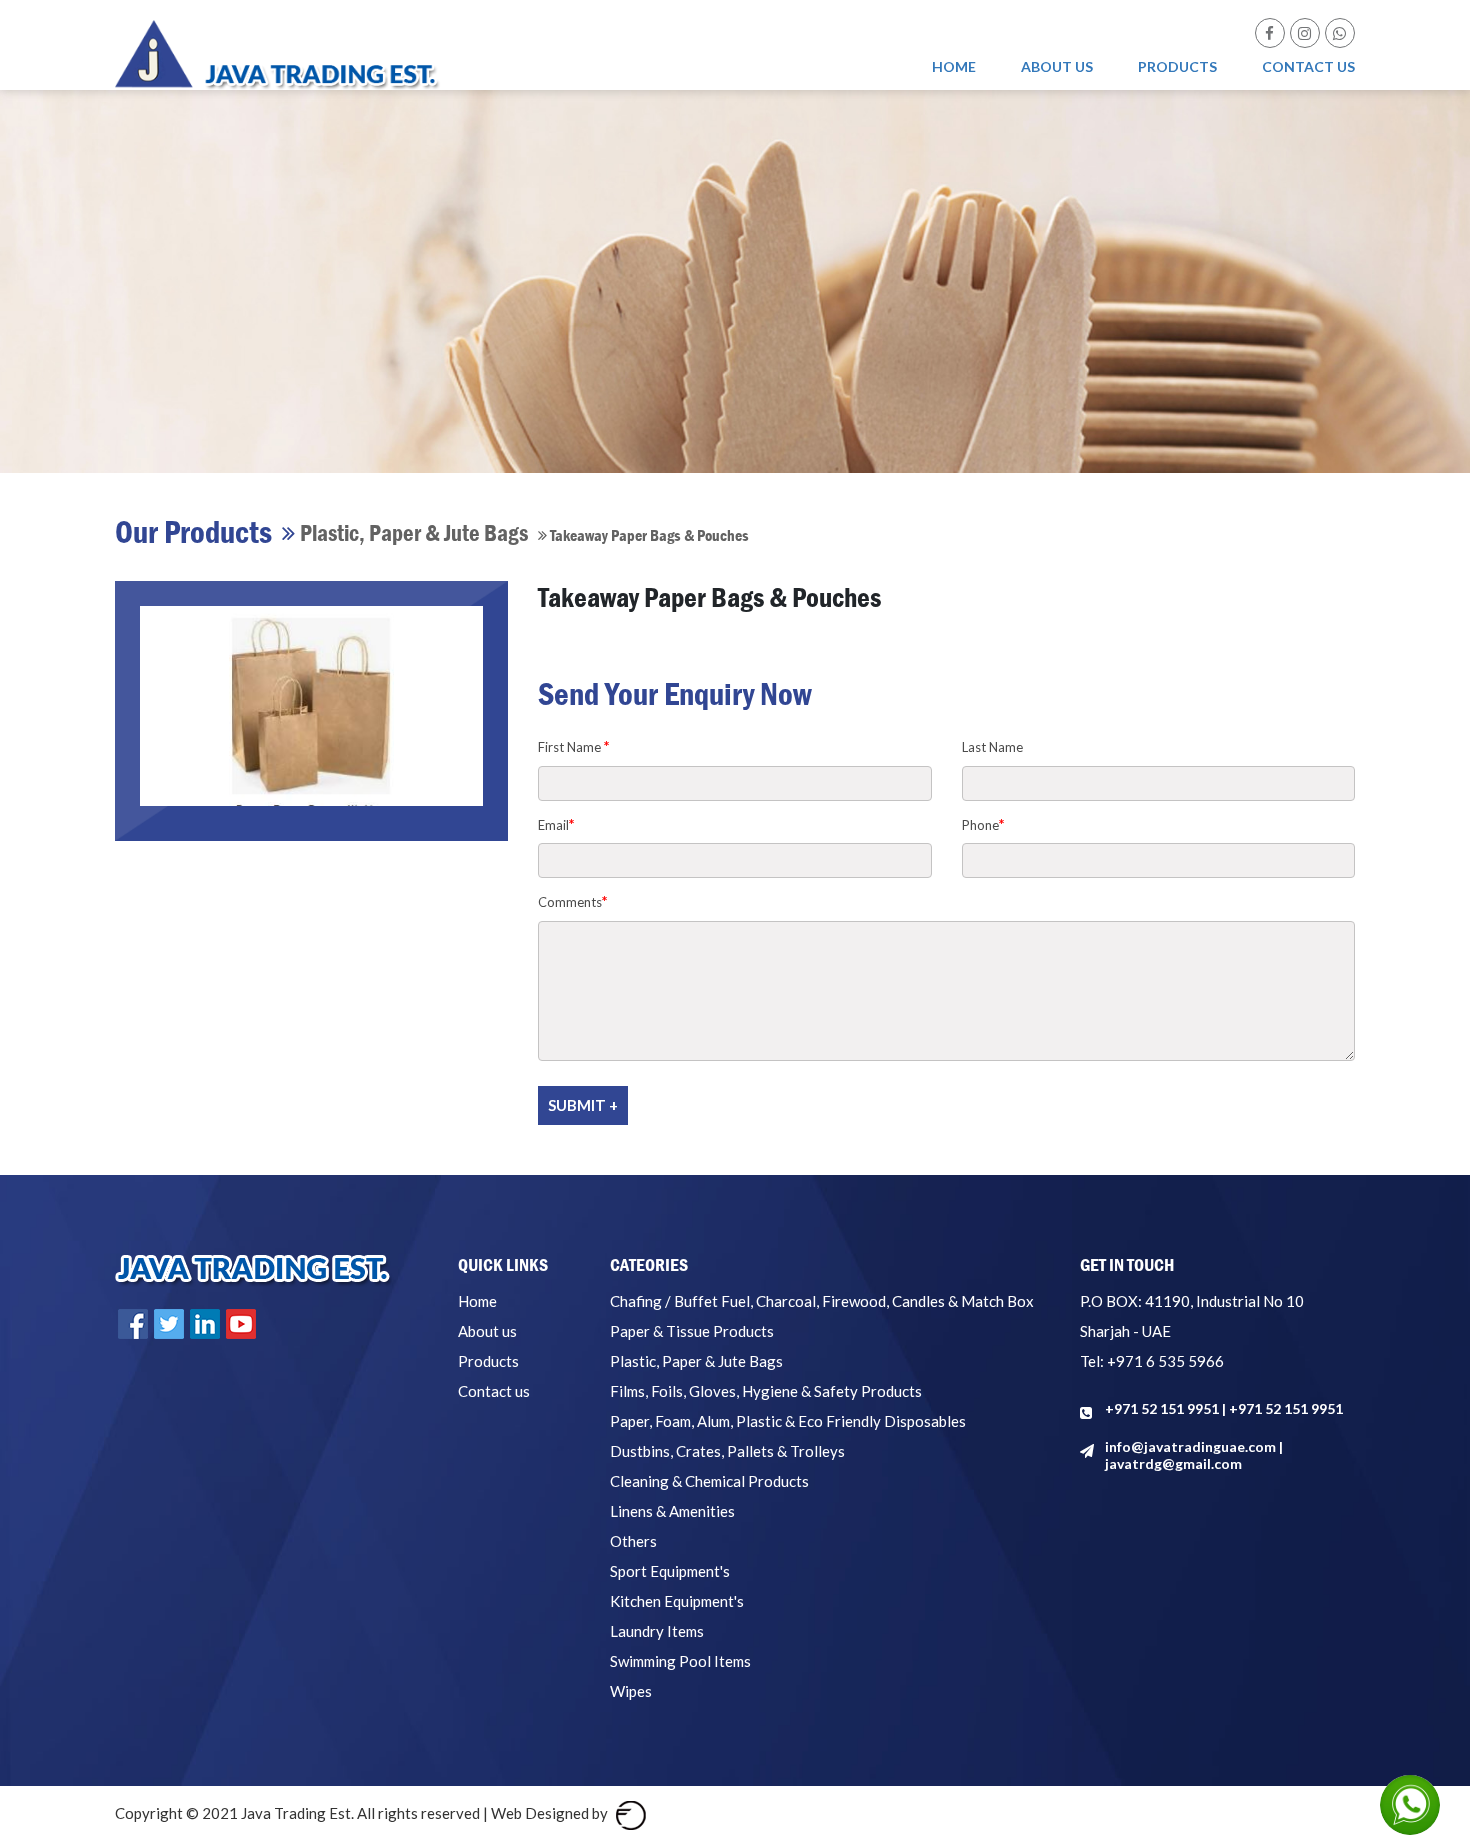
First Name (574, 746)
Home (954, 66)
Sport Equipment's (670, 1571)
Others (633, 1541)
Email (556, 824)
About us (1057, 66)
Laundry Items (657, 1631)
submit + (583, 1105)
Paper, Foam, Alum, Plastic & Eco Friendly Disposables (788, 1421)
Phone (983, 824)
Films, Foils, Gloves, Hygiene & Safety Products (766, 1391)
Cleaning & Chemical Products (709, 1481)
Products (1177, 66)
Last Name (992, 747)
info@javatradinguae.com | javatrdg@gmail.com (1194, 1455)
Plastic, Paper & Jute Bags (696, 1361)
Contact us (1308, 66)
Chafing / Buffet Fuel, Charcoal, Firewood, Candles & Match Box (822, 1301)
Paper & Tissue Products (692, 1331)
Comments (573, 901)
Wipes (631, 1691)
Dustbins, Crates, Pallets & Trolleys (727, 1451)
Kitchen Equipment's (677, 1601)
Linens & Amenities (672, 1511)
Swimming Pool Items (680, 1661)
